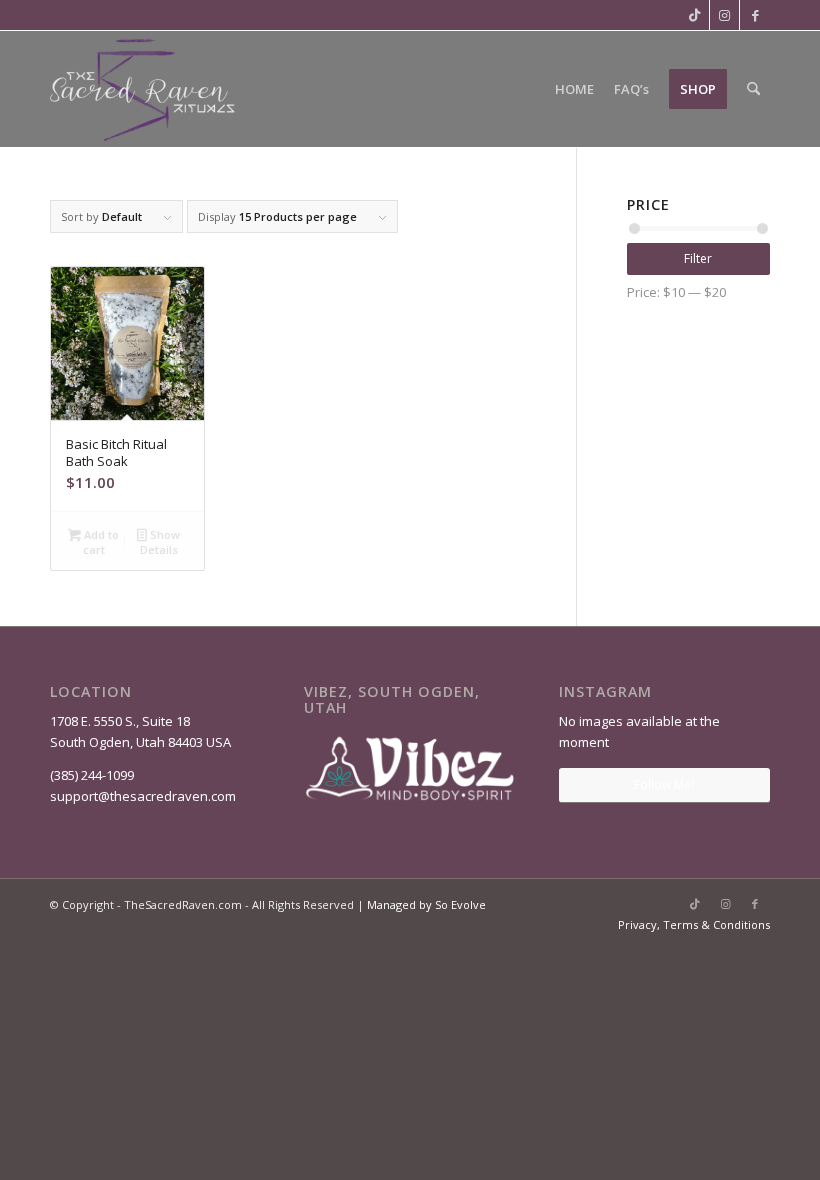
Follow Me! (664, 784)
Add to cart (100, 542)
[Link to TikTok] (694, 15)
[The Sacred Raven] (144, 89)
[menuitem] (574, 89)
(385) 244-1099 (92, 775)
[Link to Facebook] (755, 15)
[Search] (753, 89)
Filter (698, 258)
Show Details (160, 542)
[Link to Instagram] (724, 15)
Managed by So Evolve (426, 904)
